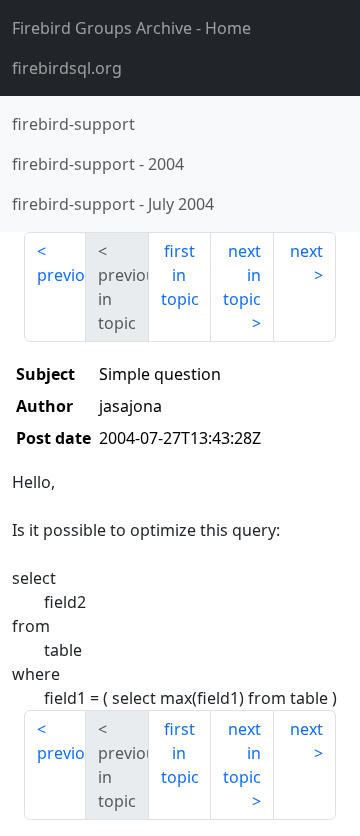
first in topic (180, 275)
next (306, 251)
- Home (131, 28)
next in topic (242, 275)
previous (61, 275)
